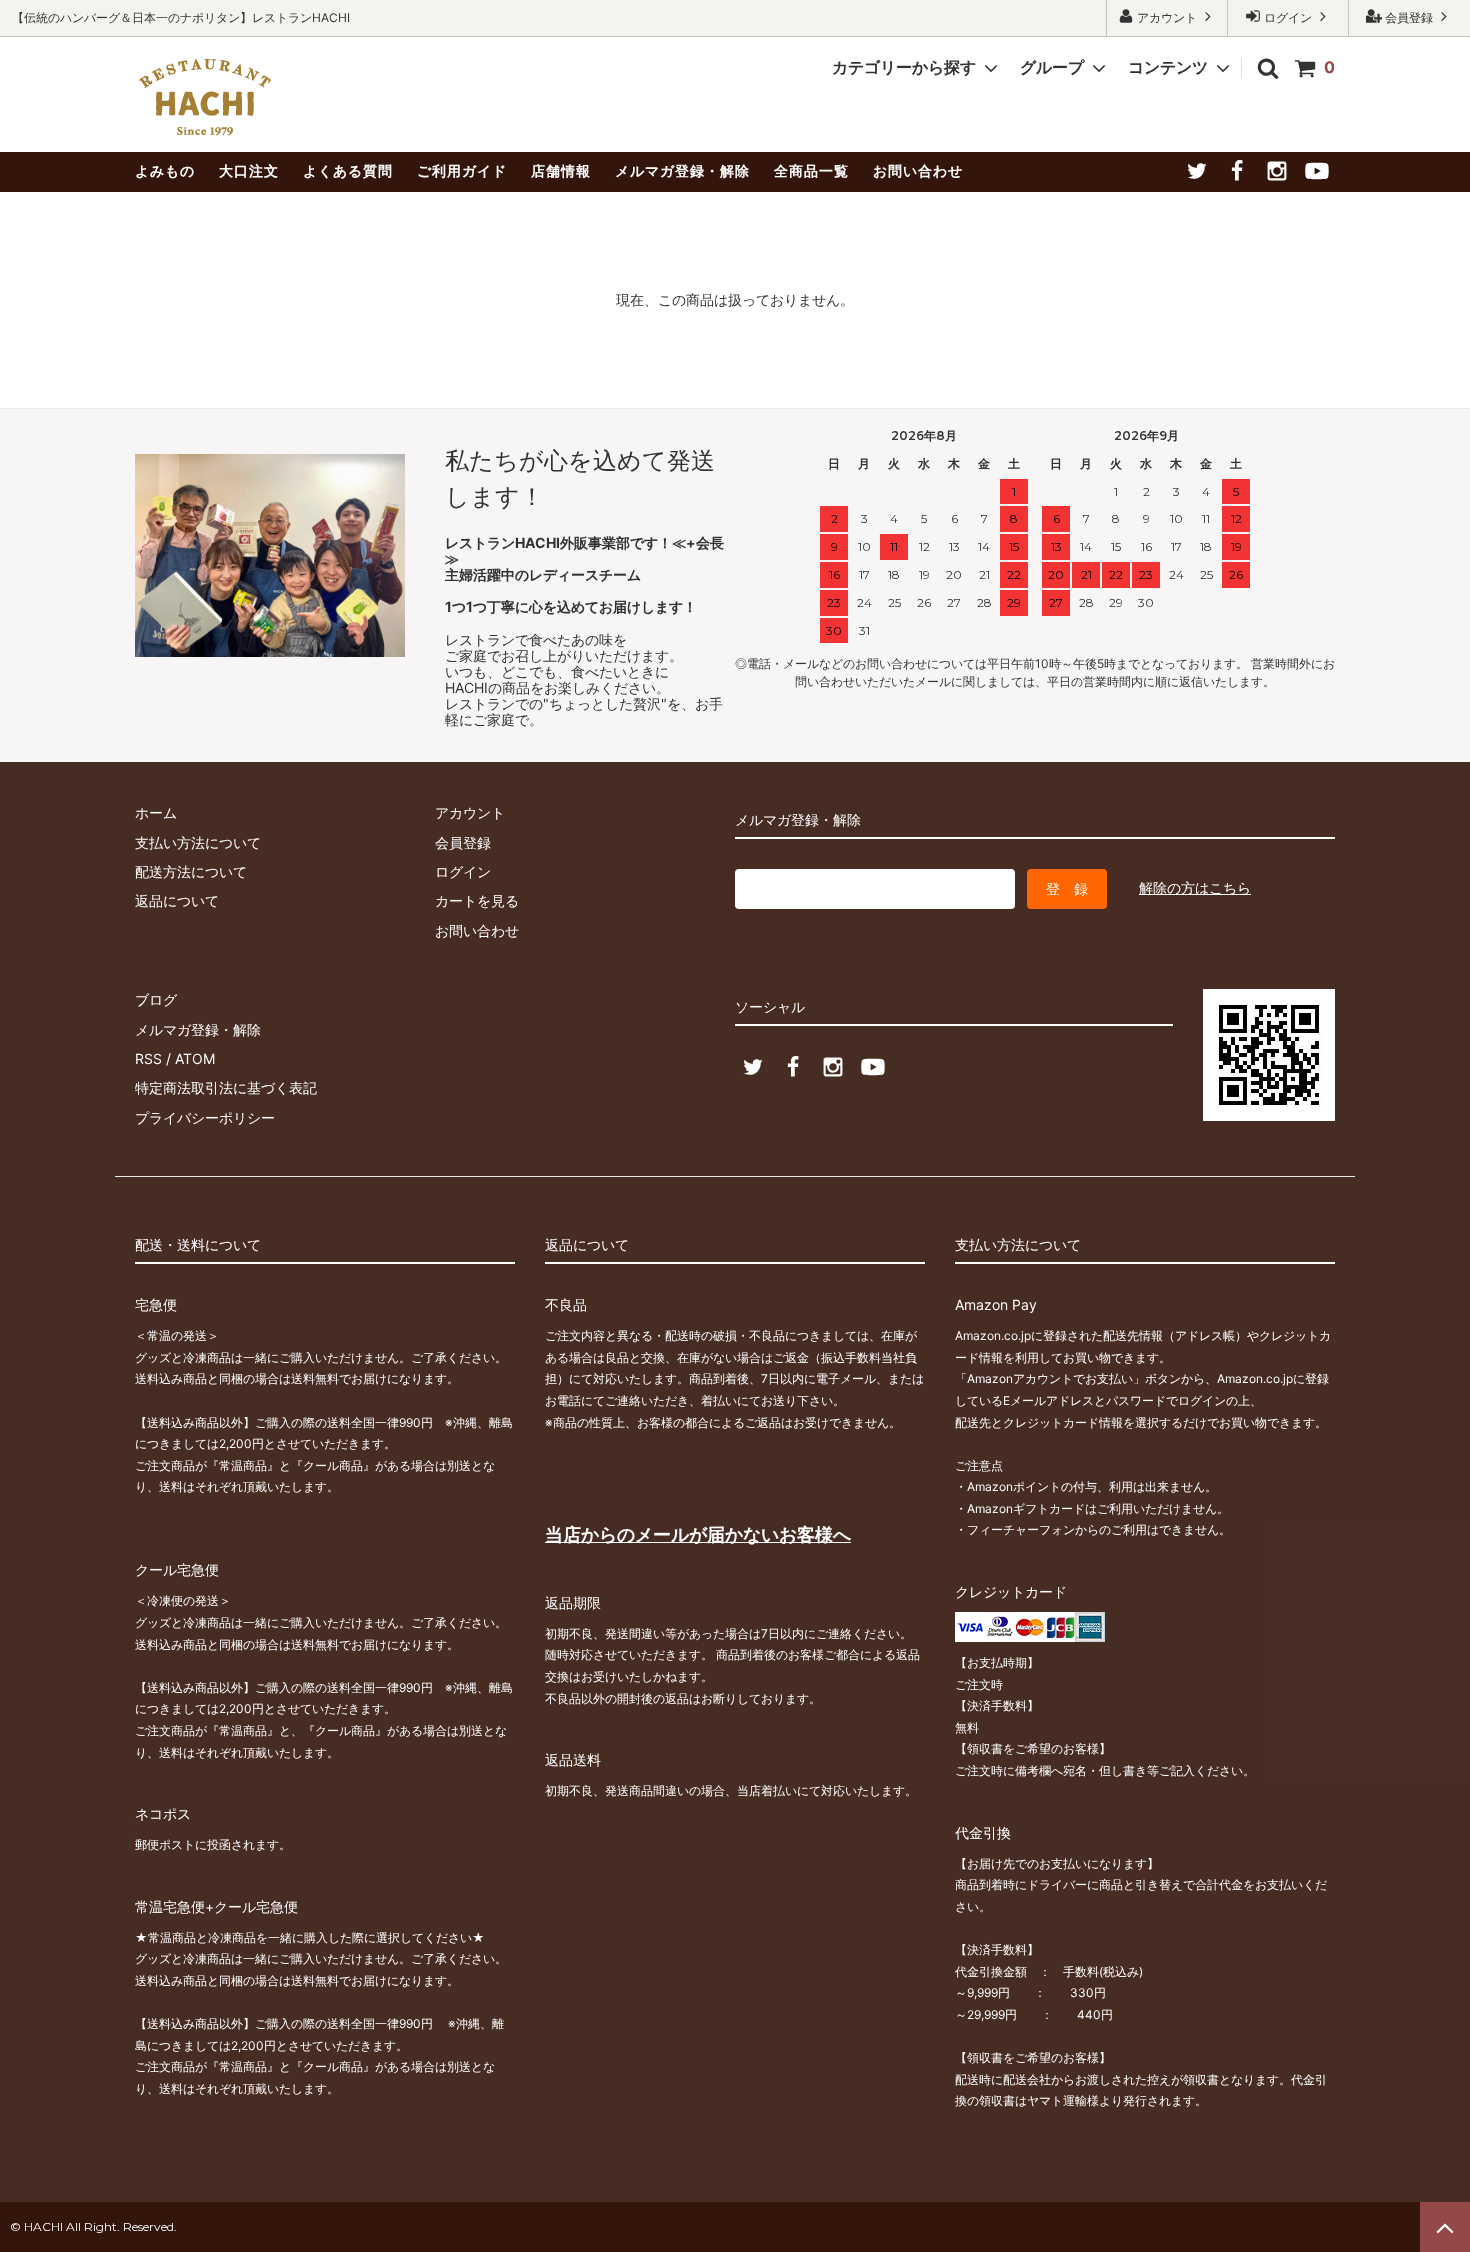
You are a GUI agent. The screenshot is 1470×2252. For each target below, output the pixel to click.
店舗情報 (561, 170)
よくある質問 (348, 170)
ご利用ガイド (462, 170)
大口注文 (249, 170)
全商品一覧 (811, 170)
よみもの (165, 170)
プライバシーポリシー (205, 1117)
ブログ (156, 999)
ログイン (1288, 17)
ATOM (195, 1058)
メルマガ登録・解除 (682, 170)
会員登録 (1409, 17)
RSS (148, 1058)
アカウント (1167, 17)
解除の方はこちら (1195, 887)
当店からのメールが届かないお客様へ (698, 1534)
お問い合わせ (918, 170)
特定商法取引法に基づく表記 (226, 1087)
